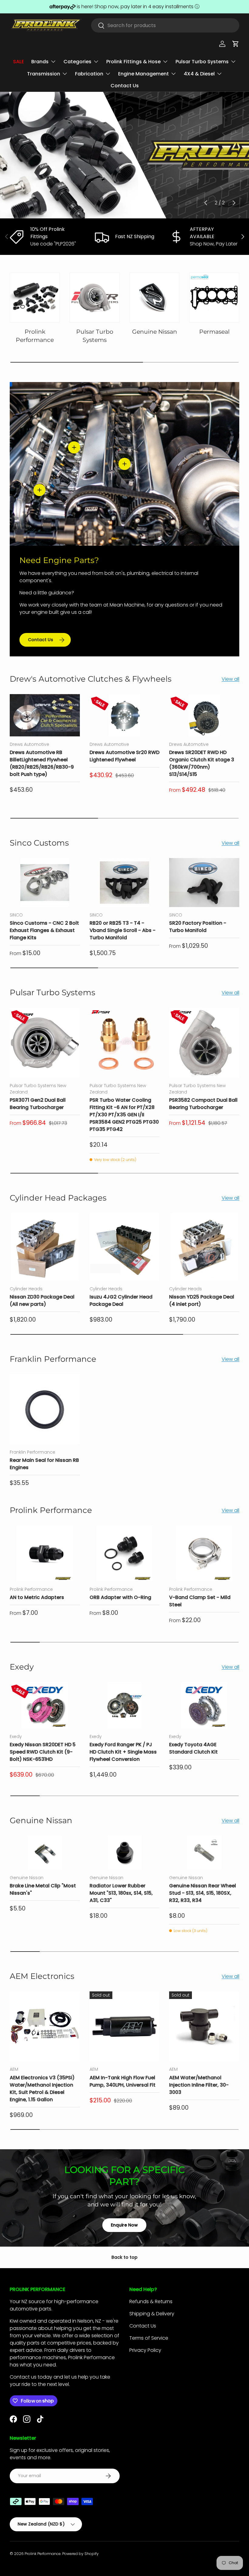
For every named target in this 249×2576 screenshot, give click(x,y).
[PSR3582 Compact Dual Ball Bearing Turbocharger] (204, 1043)
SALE (19, 62)
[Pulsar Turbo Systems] (95, 298)
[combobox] (165, 25)
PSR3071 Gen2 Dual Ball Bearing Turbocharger (38, 1104)
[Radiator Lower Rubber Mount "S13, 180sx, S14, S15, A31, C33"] (125, 1853)
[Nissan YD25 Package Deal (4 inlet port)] (204, 1247)
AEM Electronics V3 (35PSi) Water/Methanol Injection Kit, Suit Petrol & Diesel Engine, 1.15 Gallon (42, 2089)
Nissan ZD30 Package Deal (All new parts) (42, 1300)
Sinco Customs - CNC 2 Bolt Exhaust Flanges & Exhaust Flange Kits (44, 930)
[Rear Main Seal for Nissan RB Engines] (45, 1409)
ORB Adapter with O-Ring (120, 1597)
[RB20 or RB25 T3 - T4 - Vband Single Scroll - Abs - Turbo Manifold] (125, 883)
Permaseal (214, 332)
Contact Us (125, 86)
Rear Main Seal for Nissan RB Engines (44, 1464)
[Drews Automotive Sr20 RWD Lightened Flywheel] (125, 715)
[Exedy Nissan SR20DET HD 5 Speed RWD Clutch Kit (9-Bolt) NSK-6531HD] (45, 1705)
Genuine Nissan (155, 332)
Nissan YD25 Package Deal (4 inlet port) (202, 1300)
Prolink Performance (35, 336)
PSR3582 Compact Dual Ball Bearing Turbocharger (203, 1104)
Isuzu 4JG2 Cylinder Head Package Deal (121, 1300)
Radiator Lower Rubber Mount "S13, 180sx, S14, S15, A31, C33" (121, 1893)
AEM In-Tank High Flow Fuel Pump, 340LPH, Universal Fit (123, 2081)
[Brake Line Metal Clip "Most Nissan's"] (45, 1853)
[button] (236, 44)
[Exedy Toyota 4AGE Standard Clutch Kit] (204, 1705)
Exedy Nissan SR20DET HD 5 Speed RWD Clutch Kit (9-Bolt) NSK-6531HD (43, 1752)
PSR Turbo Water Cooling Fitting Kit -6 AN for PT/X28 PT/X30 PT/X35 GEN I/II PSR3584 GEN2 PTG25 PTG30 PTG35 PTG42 (124, 1115)
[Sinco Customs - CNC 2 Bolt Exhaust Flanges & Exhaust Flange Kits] (45, 883)
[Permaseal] (214, 298)
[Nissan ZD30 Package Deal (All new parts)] (45, 1247)
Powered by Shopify (80, 2554)
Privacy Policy (145, 2350)
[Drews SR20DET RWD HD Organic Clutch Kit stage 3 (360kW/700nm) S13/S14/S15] (204, 715)
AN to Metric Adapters (37, 1597)
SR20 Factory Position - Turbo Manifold (198, 927)
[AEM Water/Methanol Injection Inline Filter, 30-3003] (204, 2027)
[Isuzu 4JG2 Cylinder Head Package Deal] (125, 1247)
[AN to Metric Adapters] (45, 1554)
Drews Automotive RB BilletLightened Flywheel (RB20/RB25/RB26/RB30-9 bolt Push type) (42, 763)
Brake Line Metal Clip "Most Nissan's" (43, 1889)
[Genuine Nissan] (154, 298)
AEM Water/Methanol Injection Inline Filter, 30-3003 (199, 2085)
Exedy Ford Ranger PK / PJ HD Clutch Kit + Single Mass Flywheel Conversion (123, 1752)
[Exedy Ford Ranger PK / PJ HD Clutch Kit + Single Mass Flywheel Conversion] (125, 1705)
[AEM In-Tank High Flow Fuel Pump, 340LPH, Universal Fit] (125, 2027)
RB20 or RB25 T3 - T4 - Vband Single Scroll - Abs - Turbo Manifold (123, 930)
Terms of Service (149, 2338)
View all (230, 679)
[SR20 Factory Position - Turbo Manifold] (204, 883)
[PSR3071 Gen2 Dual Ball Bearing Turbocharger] (45, 1043)
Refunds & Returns (151, 2301)
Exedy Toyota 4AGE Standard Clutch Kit (193, 1748)
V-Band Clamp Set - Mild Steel (200, 1601)
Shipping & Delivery (152, 2314)
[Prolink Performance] (35, 298)
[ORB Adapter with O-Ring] (125, 1554)
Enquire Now (124, 2225)
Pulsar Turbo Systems (95, 336)
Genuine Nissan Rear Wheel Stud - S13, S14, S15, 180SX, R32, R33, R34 (203, 1893)
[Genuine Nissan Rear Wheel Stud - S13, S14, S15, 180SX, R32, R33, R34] (204, 1853)
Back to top (124, 2257)
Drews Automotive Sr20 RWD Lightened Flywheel (124, 756)
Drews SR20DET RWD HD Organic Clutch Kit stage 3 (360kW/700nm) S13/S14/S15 (202, 763)
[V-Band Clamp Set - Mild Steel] (204, 1554)
